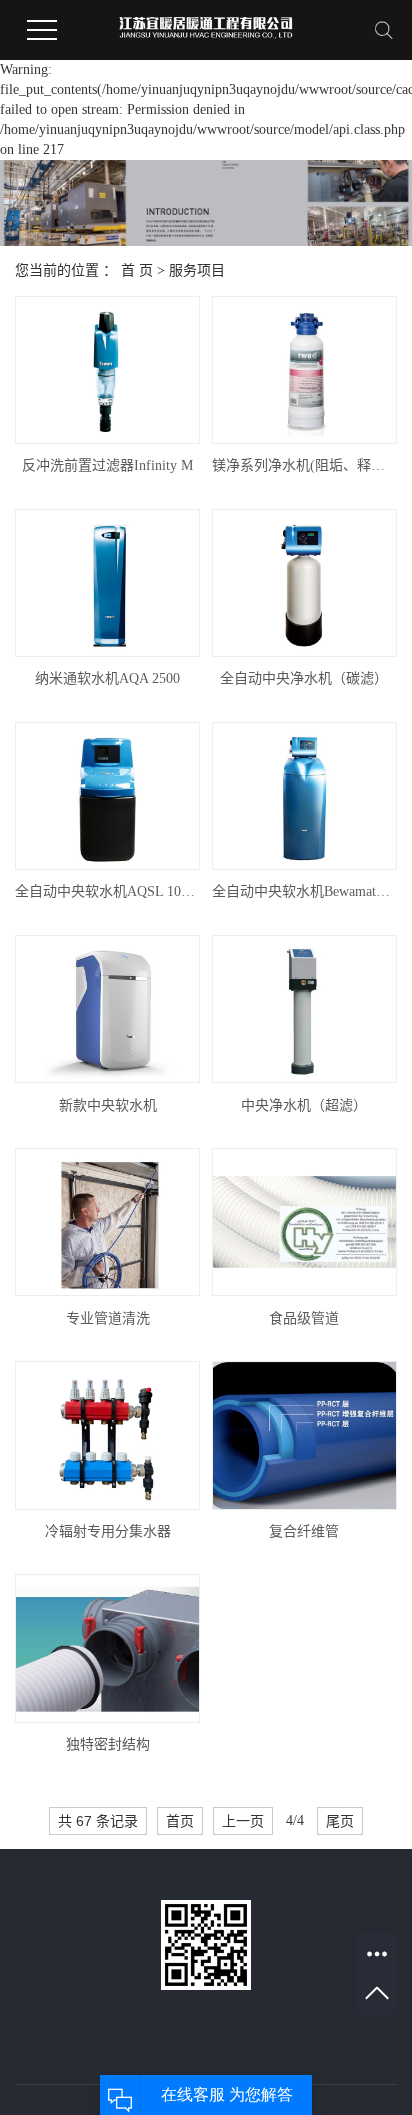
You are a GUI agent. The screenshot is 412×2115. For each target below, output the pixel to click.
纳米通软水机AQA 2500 (107, 678)
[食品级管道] (304, 1222)
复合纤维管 (304, 1531)
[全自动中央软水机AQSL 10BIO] (107, 796)
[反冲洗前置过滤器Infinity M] (107, 370)
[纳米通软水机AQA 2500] (107, 583)
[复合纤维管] (304, 1435)
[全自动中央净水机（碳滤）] (304, 583)
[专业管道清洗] (107, 1222)
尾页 (340, 1821)
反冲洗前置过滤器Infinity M (107, 465)
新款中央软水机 (108, 1105)
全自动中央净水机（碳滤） (304, 678)
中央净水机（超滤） (304, 1105)
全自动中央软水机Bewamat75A (304, 891)
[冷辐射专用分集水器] (107, 1435)
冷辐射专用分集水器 (108, 1531)
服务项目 (197, 270)
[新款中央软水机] (107, 1009)
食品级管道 (304, 1318)
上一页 (243, 1821)
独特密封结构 (108, 1744)
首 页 (137, 270)
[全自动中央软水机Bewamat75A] (304, 796)
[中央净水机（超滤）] (304, 1009)
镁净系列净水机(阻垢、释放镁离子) (304, 465)
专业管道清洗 (108, 1318)
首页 (180, 1821)
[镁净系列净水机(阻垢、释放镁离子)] (304, 370)
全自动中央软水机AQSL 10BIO (107, 891)
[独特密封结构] (107, 1648)
